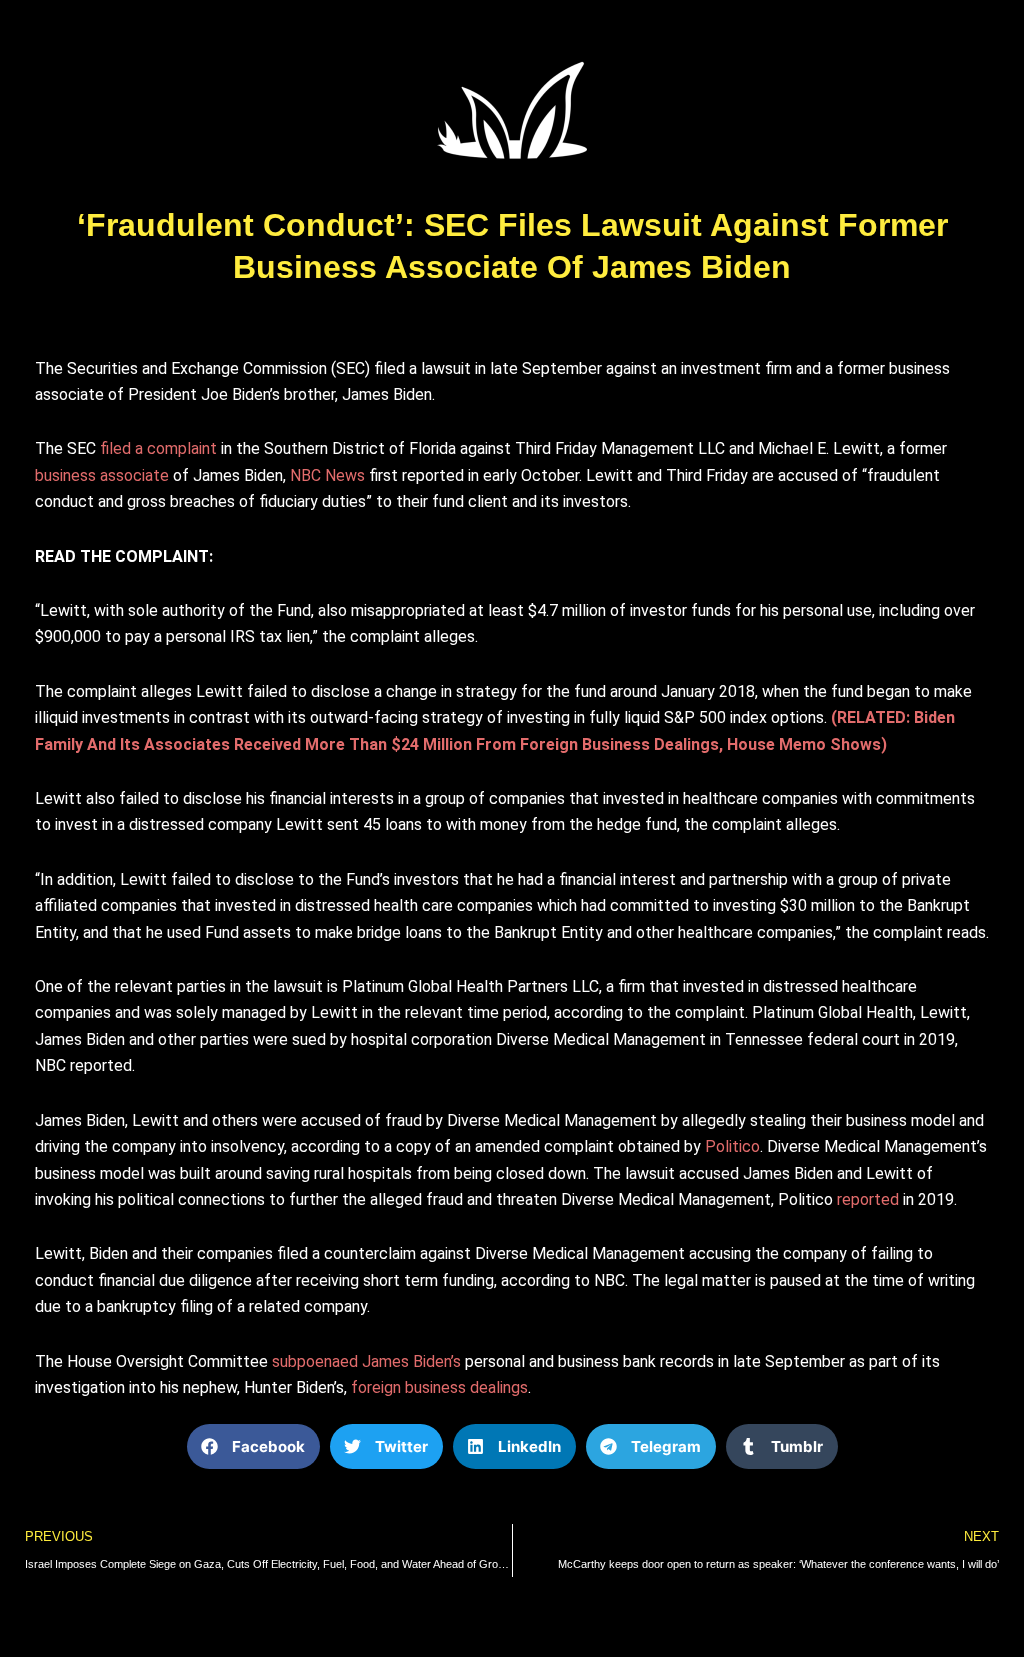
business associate (102, 475)
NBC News (327, 475)
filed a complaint (158, 448)
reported (868, 1199)
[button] (253, 1446)
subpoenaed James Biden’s (366, 1361)
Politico (732, 1146)
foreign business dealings (439, 1387)
